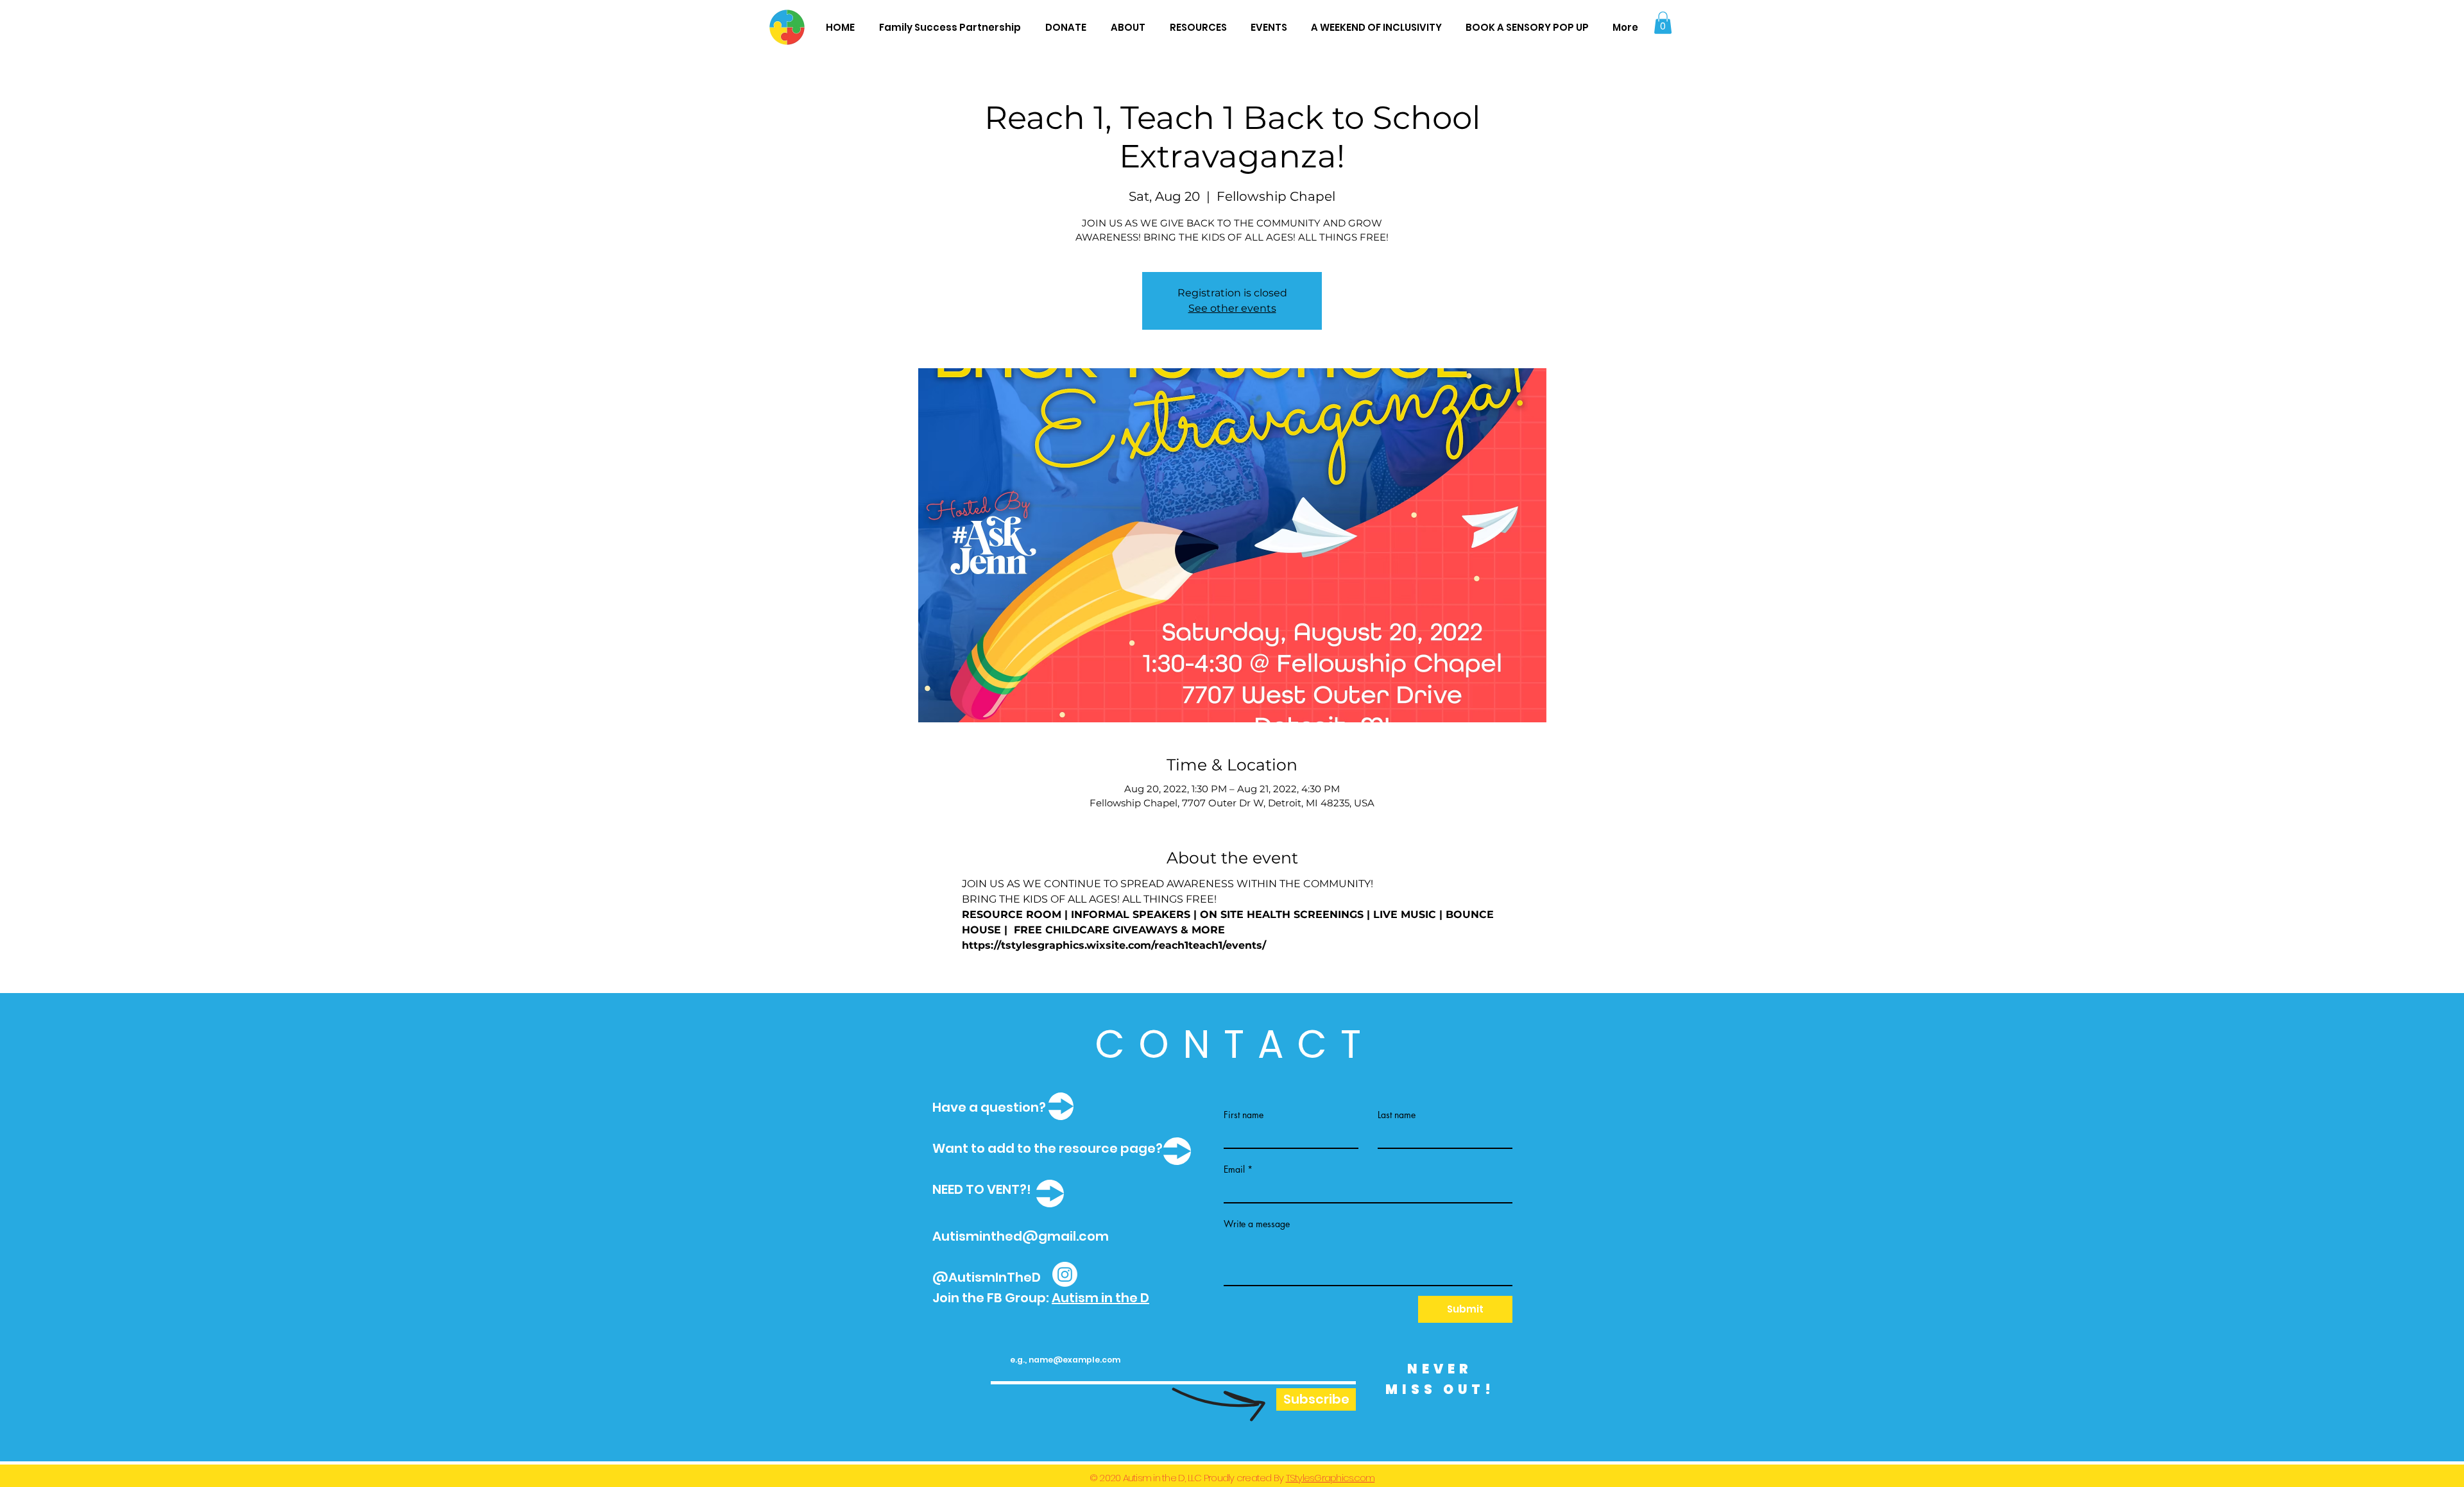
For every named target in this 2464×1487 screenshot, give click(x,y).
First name (1244, 1115)
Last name (1397, 1115)
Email (1234, 1169)
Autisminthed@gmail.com (1021, 1236)
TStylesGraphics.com (1330, 1478)
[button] (1663, 23)
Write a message (1257, 1224)
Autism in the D (1100, 1298)
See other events (1232, 308)
